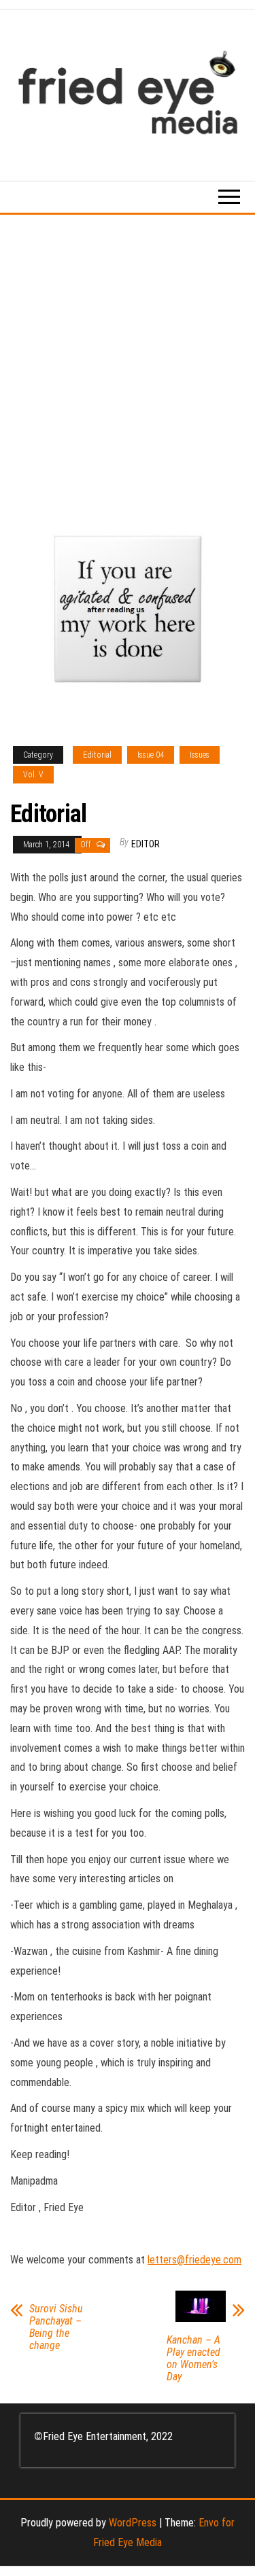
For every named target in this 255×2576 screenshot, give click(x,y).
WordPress (133, 2523)
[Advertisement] (128, 349)
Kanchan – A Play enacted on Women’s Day (193, 2359)
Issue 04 (151, 755)
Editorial (97, 755)
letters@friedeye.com (194, 2260)
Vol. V (33, 775)
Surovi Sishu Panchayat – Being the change (56, 2327)
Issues (200, 755)
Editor (146, 844)
